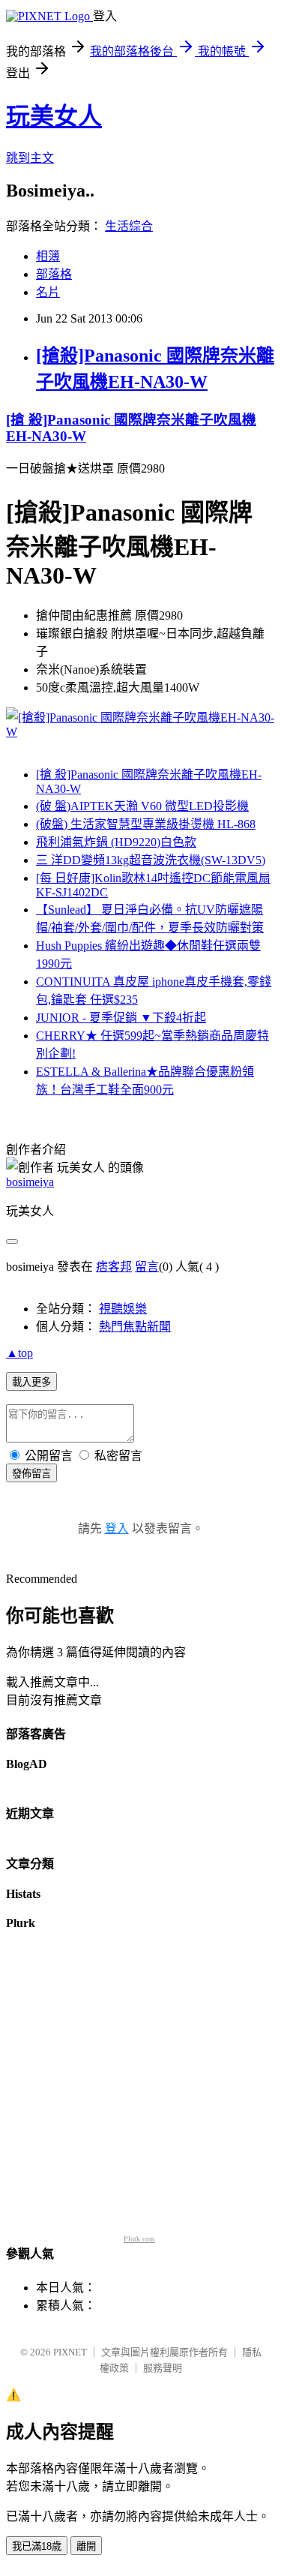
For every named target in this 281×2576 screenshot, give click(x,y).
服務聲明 (163, 2368)
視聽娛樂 (123, 1309)
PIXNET (70, 2352)
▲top (19, 1353)
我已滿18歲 (37, 2546)
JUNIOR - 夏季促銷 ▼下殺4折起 (121, 1018)
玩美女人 (54, 116)
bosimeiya (30, 1182)
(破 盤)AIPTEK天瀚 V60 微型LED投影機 (142, 806)
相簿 (48, 256)
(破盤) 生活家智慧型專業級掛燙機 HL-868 (146, 824)
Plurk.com (139, 2239)
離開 (86, 2546)
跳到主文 (30, 158)
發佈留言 (31, 1474)
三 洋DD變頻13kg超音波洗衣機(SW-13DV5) (151, 860)
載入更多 (31, 1382)
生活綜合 (129, 226)
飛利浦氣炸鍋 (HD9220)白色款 (116, 842)
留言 (147, 1267)
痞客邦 (114, 1267)
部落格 (54, 274)
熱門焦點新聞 (135, 1327)
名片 (48, 292)
